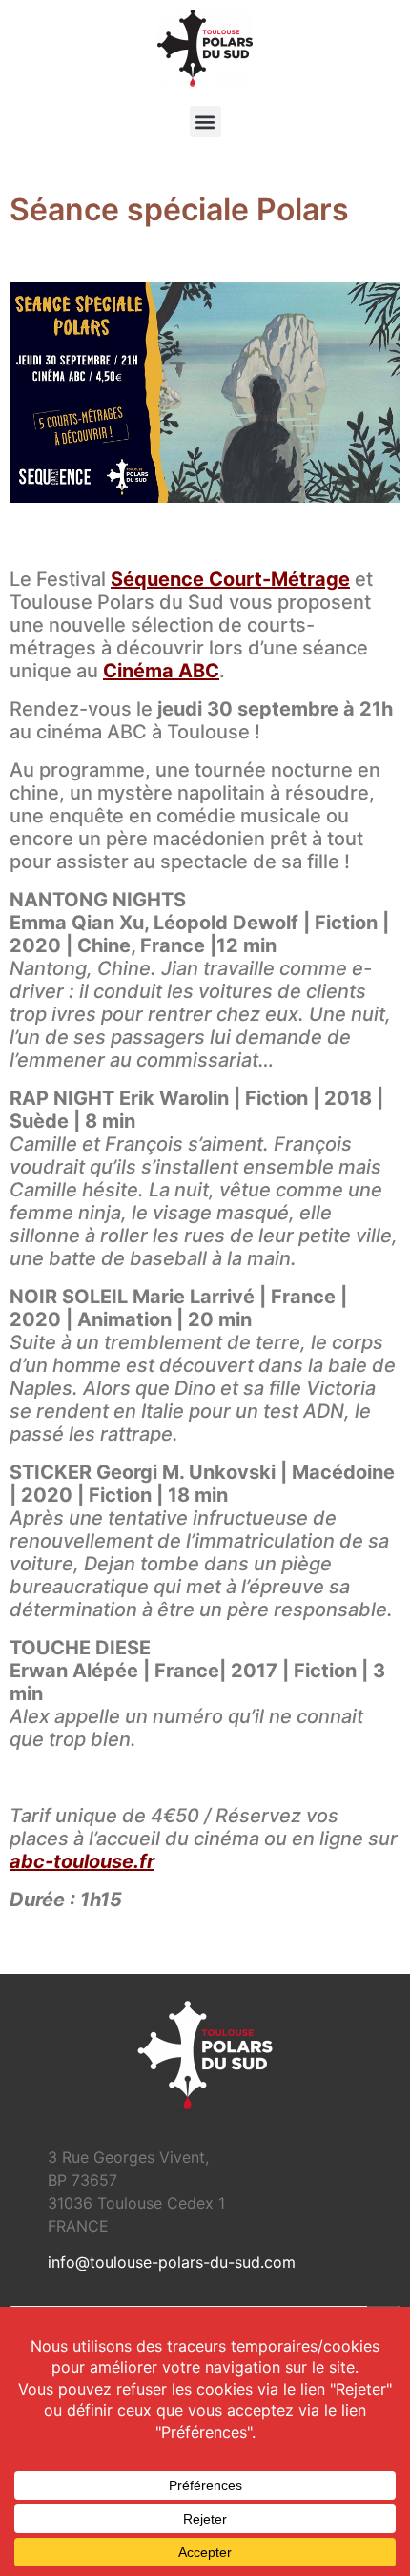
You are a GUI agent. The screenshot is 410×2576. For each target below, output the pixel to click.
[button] (205, 122)
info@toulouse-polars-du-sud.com (172, 2262)
